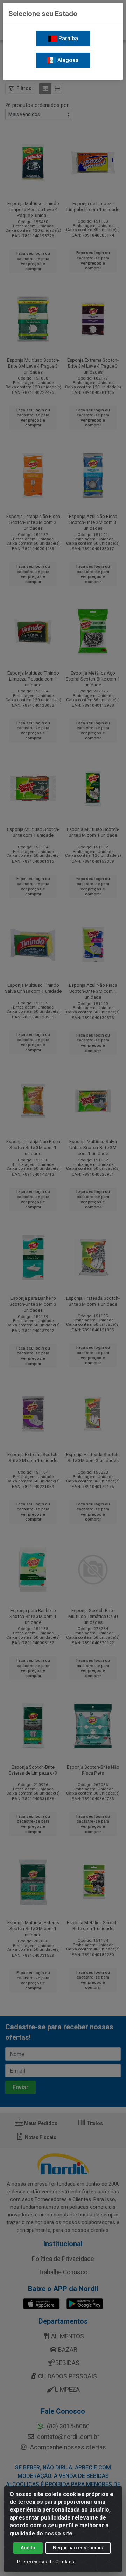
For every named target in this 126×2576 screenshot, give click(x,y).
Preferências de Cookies (46, 2562)
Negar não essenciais (78, 2548)
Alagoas (67, 60)
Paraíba (68, 38)
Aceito (28, 2548)
